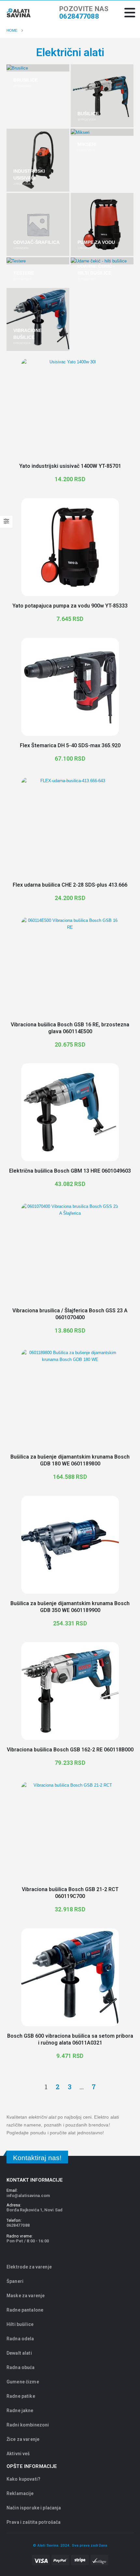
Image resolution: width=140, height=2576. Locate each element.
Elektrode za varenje (29, 2267)
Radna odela (20, 2339)
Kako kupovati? (23, 2479)
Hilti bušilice (20, 2324)
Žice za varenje (23, 2439)
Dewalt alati (19, 2353)
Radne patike (21, 2396)
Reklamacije (20, 2493)
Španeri (15, 2281)
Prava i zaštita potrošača (34, 2522)
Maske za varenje (26, 2296)
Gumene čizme (23, 2382)
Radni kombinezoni (28, 2425)
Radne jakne (20, 2410)
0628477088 (79, 16)
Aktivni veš (18, 2454)
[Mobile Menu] (130, 13)
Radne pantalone (25, 2310)
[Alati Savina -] (19, 13)
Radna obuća (21, 2367)
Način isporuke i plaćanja (34, 2508)
